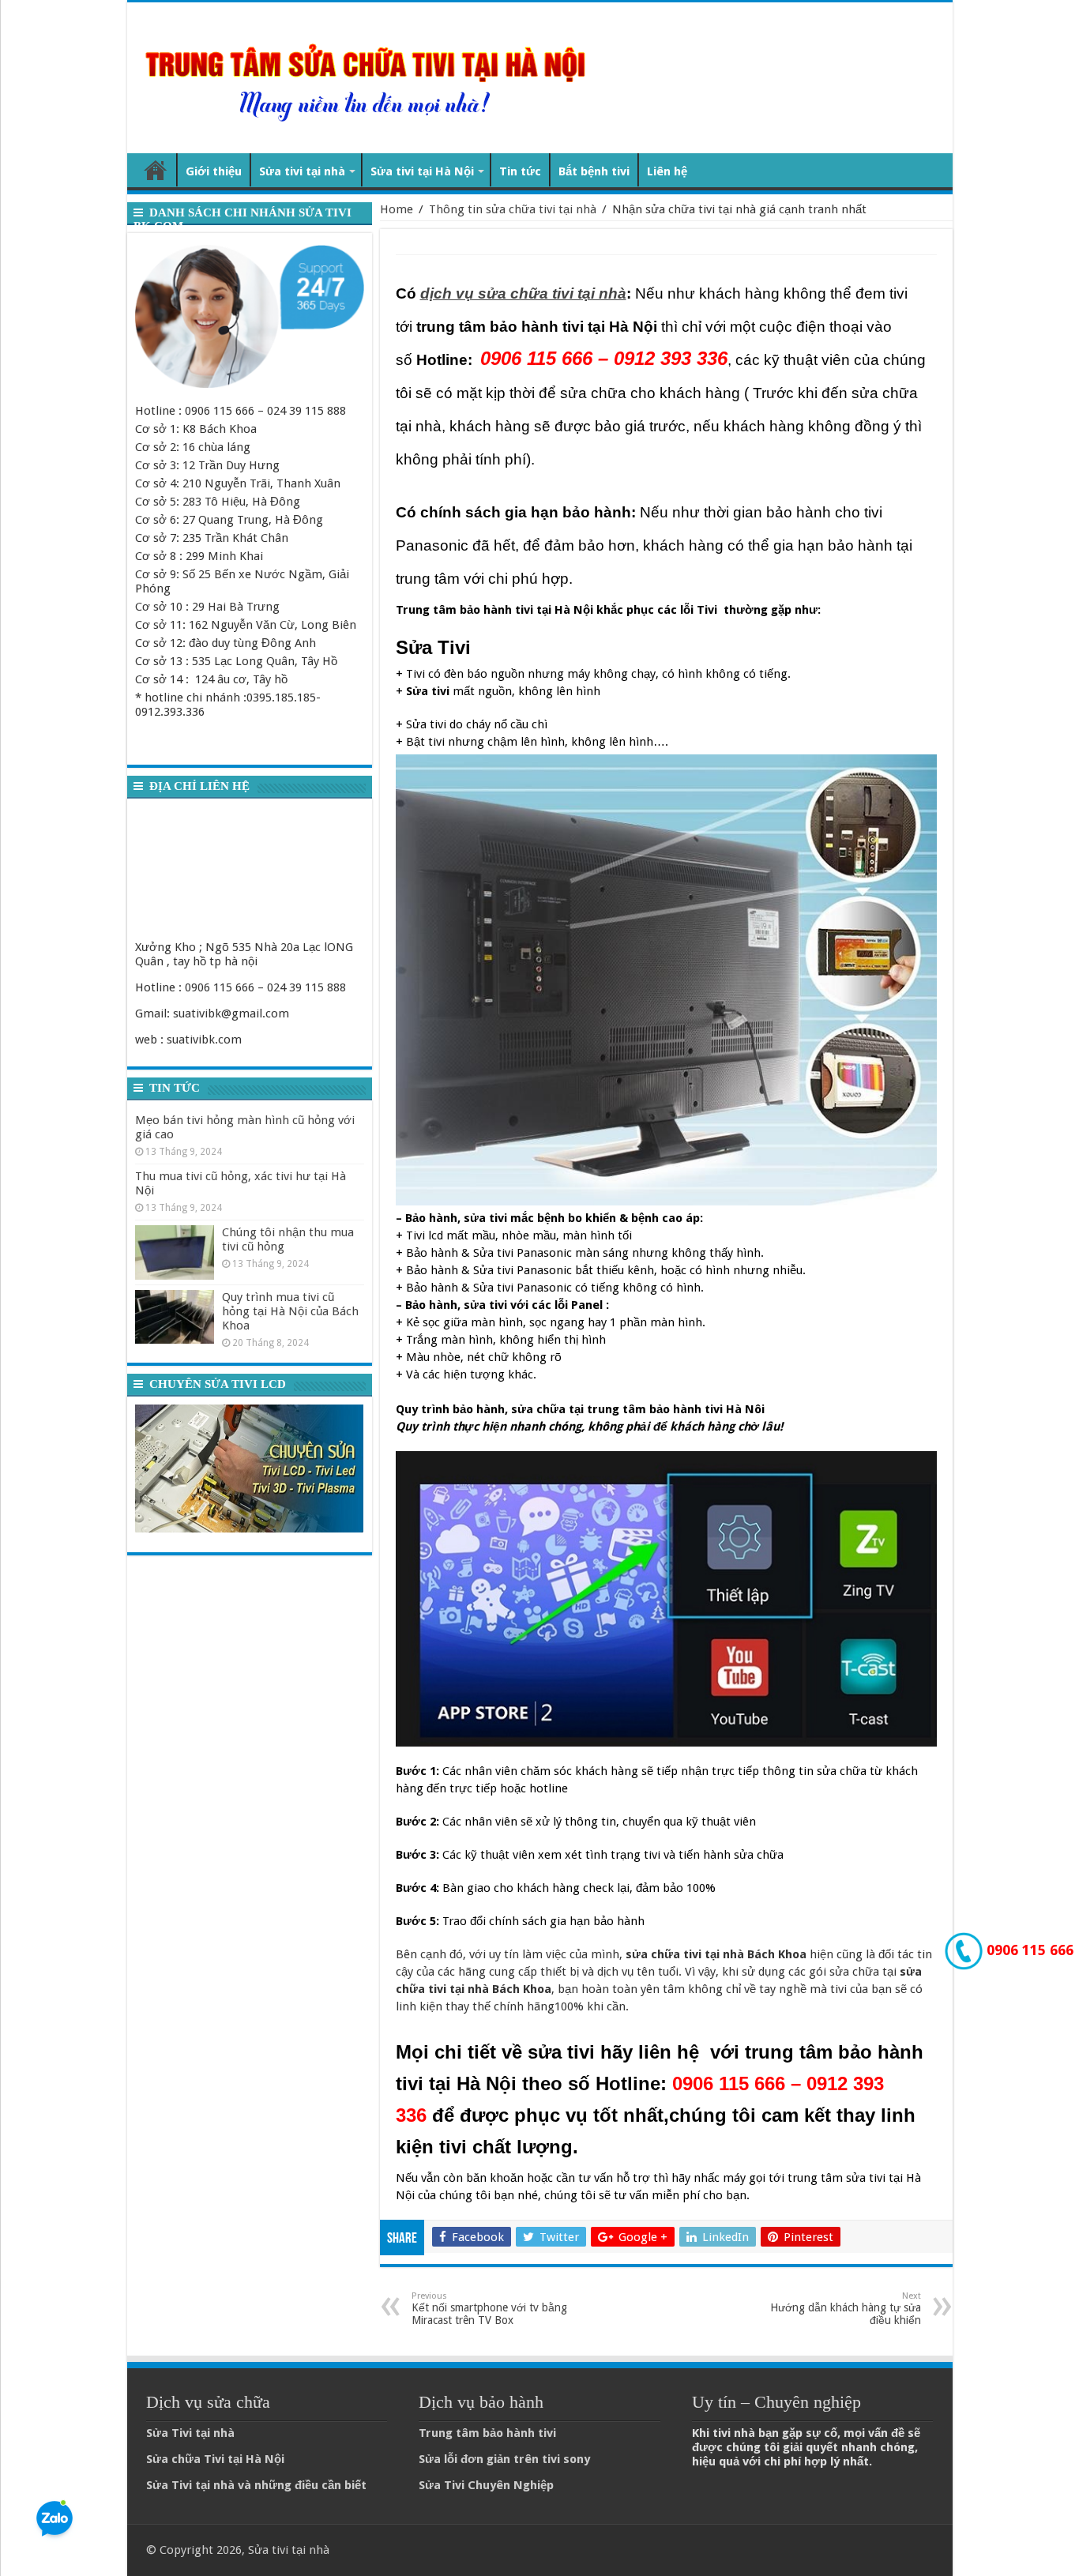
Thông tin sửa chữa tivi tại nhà (513, 209)
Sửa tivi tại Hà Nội (422, 171)
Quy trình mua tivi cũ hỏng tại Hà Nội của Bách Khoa (290, 1311)
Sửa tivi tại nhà (302, 171)
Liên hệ (667, 171)
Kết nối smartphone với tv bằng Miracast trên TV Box (489, 2309)
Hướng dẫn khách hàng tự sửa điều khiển (846, 2309)
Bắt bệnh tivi (594, 171)
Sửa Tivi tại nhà (190, 2433)
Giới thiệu (214, 171)
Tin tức (520, 171)
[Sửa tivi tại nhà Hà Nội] (369, 75)
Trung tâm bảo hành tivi (487, 2433)
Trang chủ (156, 170)
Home (397, 209)
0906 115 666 (1028, 1950)
